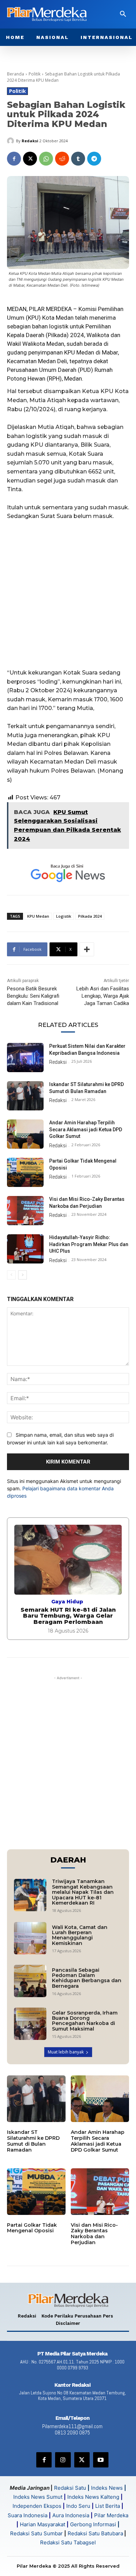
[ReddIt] (62, 159)
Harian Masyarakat (43, 2524)
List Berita (108, 2506)
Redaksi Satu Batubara (95, 2533)
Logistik (64, 916)
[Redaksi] (12, 141)
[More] (87, 949)
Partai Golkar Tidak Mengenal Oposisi (32, 2228)
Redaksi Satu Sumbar (37, 2533)
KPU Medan (38, 916)
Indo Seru (78, 2506)
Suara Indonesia (28, 2515)
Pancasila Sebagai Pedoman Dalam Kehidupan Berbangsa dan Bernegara (87, 1978)
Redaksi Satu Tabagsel (68, 2542)
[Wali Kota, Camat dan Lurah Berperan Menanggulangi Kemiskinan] (30, 1938)
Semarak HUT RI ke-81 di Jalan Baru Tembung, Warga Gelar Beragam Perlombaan (68, 1616)
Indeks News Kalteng (93, 2497)
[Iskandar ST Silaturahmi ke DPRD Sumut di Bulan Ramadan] (25, 1096)
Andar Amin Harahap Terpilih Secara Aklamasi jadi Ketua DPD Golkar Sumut (86, 1129)
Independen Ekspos (37, 2506)
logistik (59, 326)
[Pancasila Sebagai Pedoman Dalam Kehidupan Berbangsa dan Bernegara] (30, 1981)
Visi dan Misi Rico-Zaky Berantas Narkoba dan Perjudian (94, 2234)
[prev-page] (11, 1275)
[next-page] (22, 1275)
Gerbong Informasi (93, 2524)
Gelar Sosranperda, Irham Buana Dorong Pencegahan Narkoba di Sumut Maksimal (85, 2021)
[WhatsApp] (46, 159)
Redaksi (30, 141)
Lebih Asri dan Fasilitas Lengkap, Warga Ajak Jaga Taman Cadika (103, 996)
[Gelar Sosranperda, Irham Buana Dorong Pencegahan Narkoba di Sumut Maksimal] (30, 2024)
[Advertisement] (68, 598)
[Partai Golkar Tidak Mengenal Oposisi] (25, 1172)
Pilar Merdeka (111, 2515)
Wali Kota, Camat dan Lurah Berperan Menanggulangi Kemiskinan (80, 1935)
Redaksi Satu (70, 2488)
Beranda (16, 74)
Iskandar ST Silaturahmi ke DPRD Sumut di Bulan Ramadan (33, 2141)
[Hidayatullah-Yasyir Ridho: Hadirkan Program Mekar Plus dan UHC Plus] (25, 1249)
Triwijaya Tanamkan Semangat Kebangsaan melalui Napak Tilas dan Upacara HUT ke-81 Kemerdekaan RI (83, 1892)
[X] (30, 159)
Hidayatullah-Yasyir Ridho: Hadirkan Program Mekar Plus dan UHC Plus (89, 1244)
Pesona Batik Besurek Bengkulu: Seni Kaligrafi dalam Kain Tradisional (33, 996)
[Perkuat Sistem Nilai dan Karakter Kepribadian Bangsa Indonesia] (25, 1058)
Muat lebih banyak (66, 2052)
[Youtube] (101, 2460)
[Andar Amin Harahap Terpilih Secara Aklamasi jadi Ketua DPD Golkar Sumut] (25, 1134)
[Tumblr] (78, 159)
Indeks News (107, 2488)
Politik (35, 74)
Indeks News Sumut (38, 2497)
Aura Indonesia (71, 2515)
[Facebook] (14, 159)
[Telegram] (94, 159)
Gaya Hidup (67, 1602)
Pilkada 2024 (90, 916)
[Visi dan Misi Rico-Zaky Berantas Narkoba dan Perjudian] (25, 1211)
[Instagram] (63, 2460)
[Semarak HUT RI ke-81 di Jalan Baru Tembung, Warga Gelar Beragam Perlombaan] (68, 1560)
